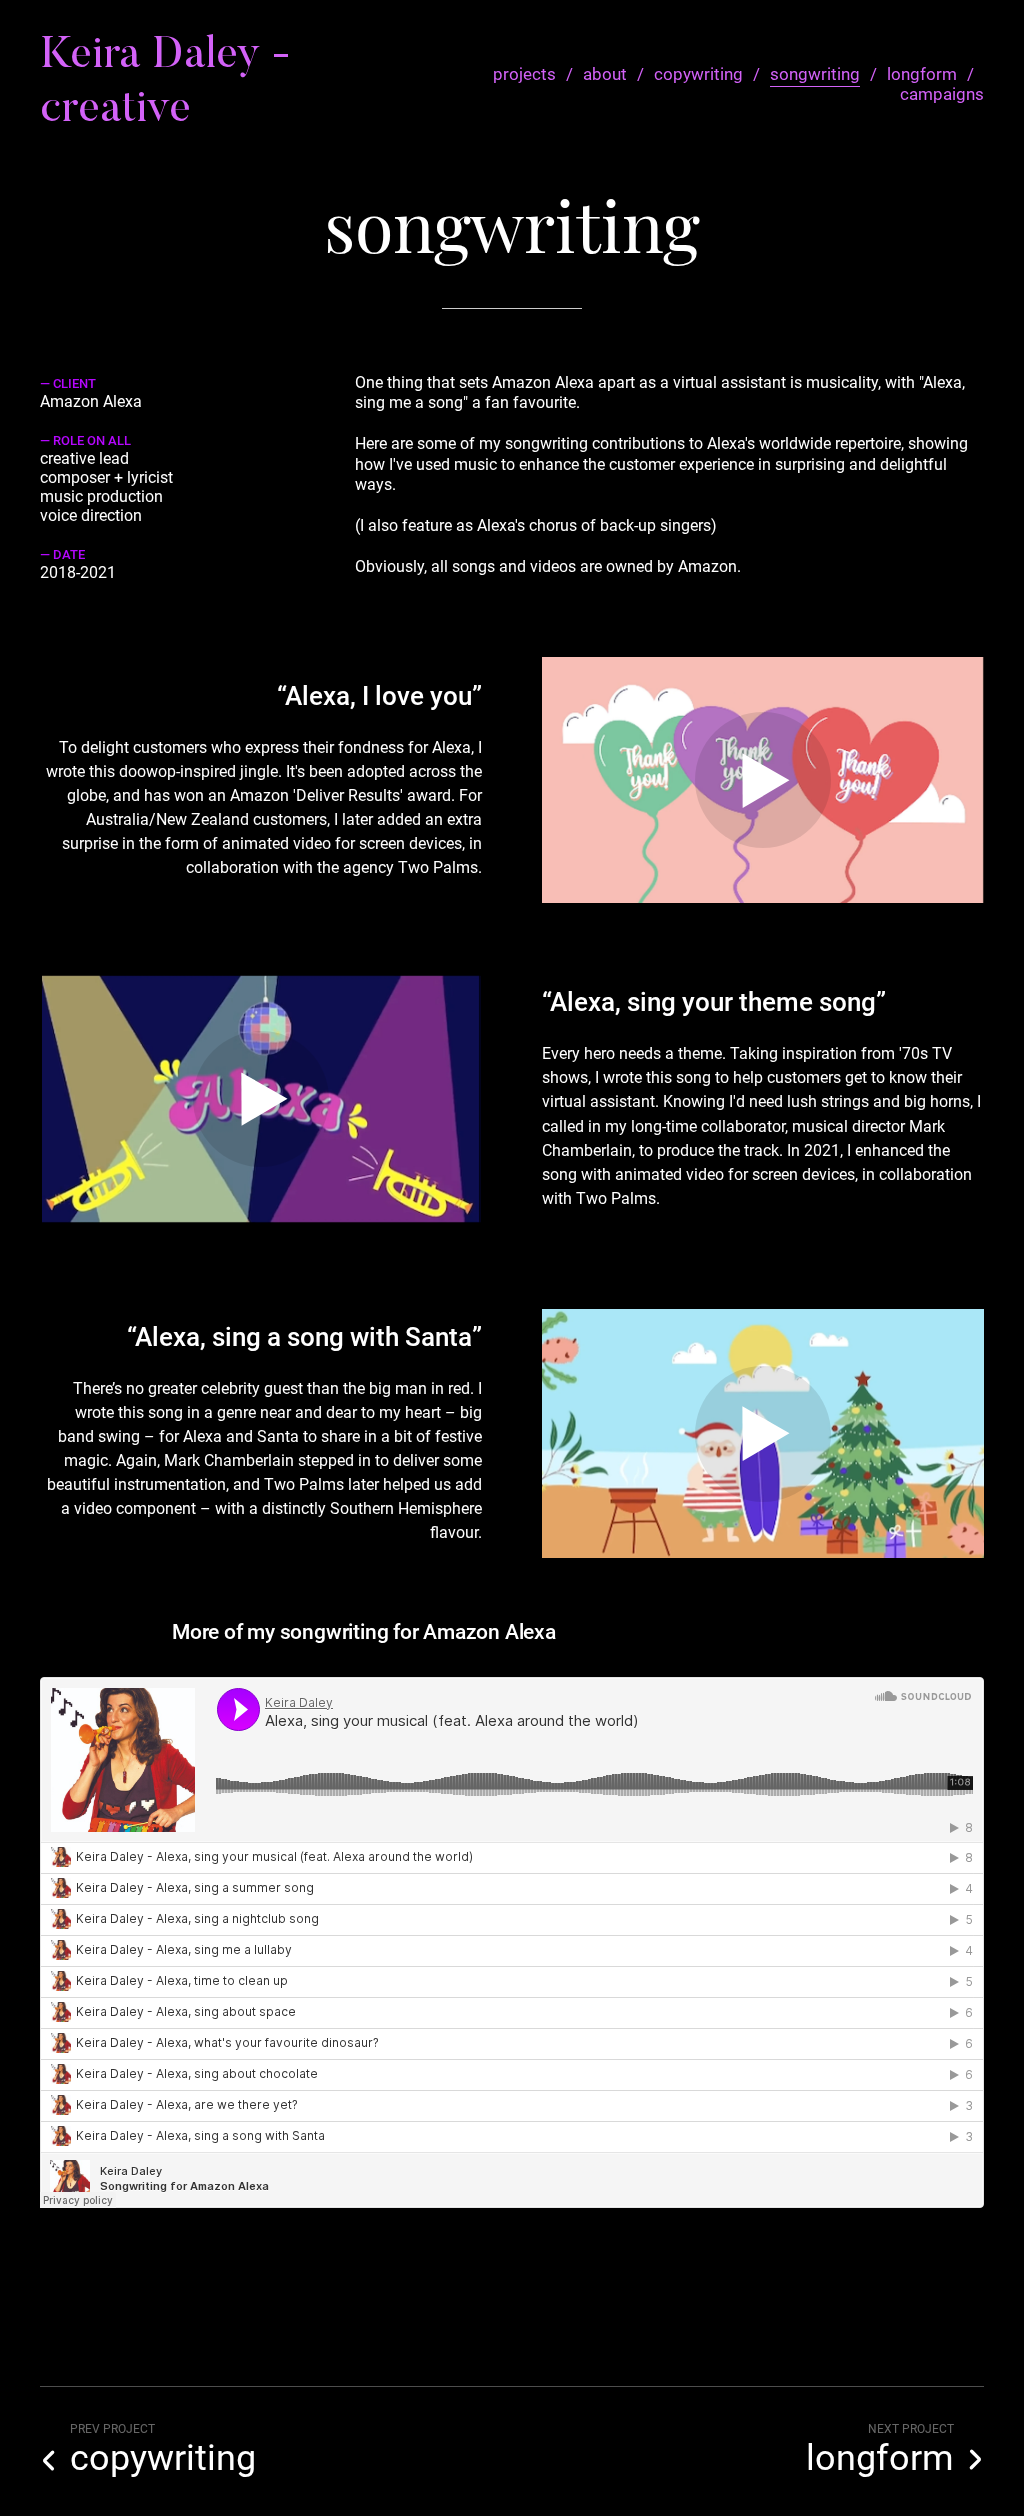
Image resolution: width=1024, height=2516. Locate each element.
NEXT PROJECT (911, 2429)
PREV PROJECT (112, 2429)
